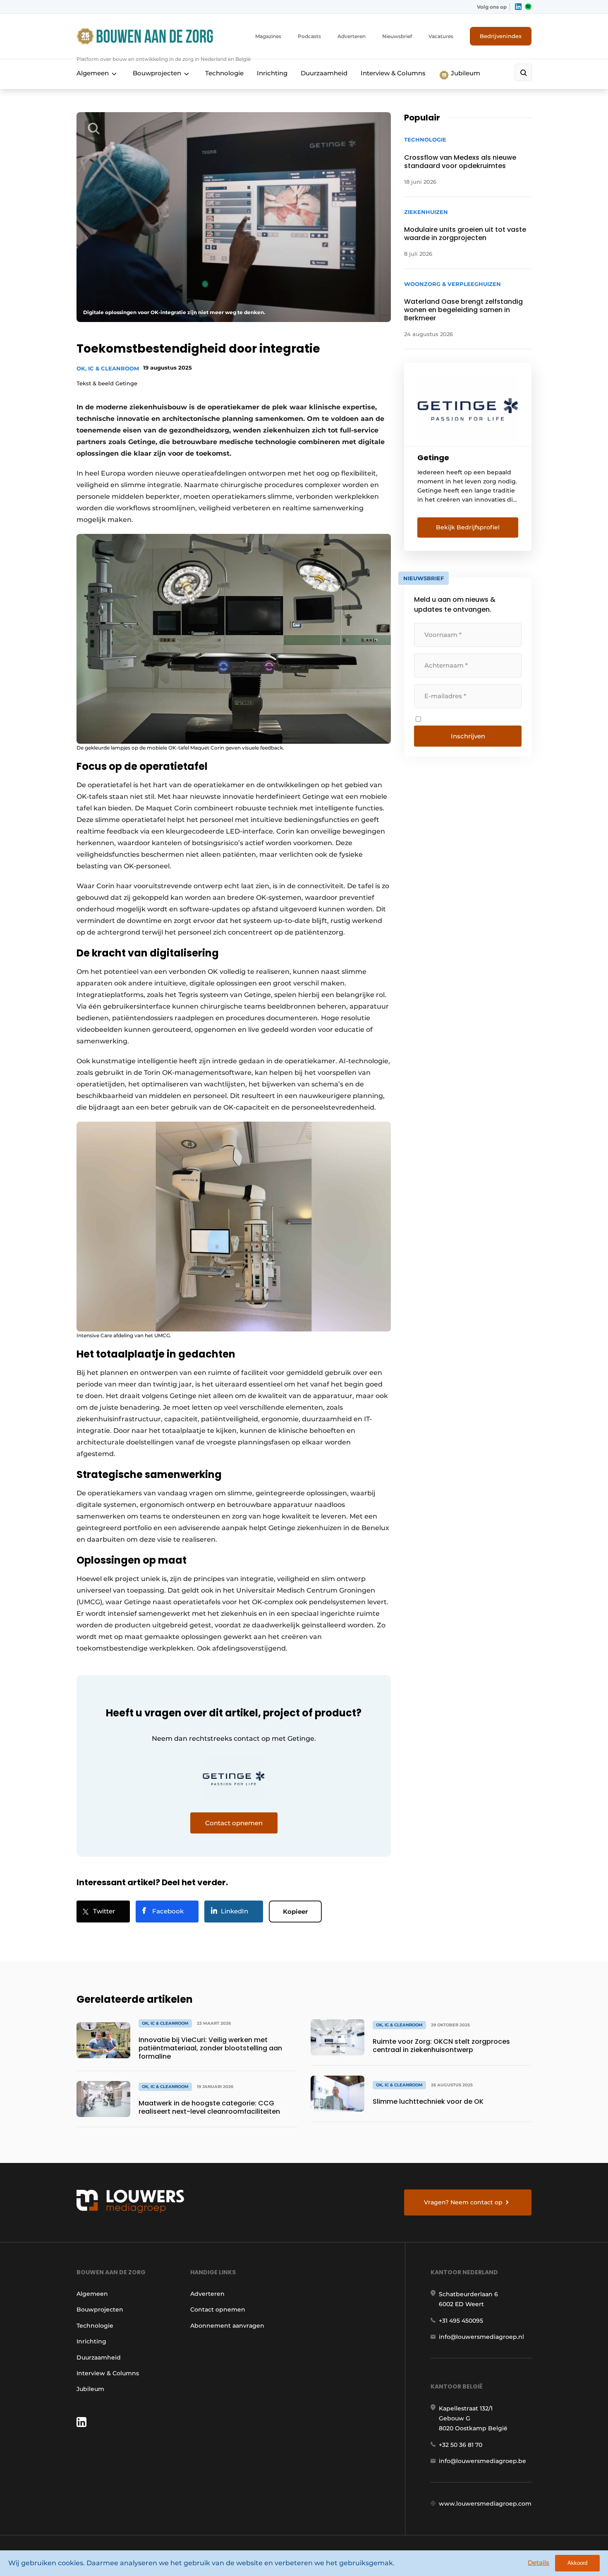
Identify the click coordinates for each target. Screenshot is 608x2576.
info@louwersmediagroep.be (482, 2461)
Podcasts (309, 36)
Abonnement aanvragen (227, 2326)
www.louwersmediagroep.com (485, 2504)
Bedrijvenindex (501, 36)
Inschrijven (468, 736)
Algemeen (93, 73)
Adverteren (352, 36)
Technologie (224, 73)
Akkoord (577, 2563)
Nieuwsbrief (397, 36)
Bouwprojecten (157, 73)
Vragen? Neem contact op (463, 2202)
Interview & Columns (393, 73)
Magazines (268, 36)
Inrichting (272, 73)
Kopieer (295, 1912)
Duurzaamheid (324, 73)
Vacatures (441, 36)
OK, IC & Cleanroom (108, 368)
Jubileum (465, 73)
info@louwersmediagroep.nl (481, 2337)
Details (539, 2563)
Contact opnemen (218, 2309)
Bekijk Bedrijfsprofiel (468, 527)
